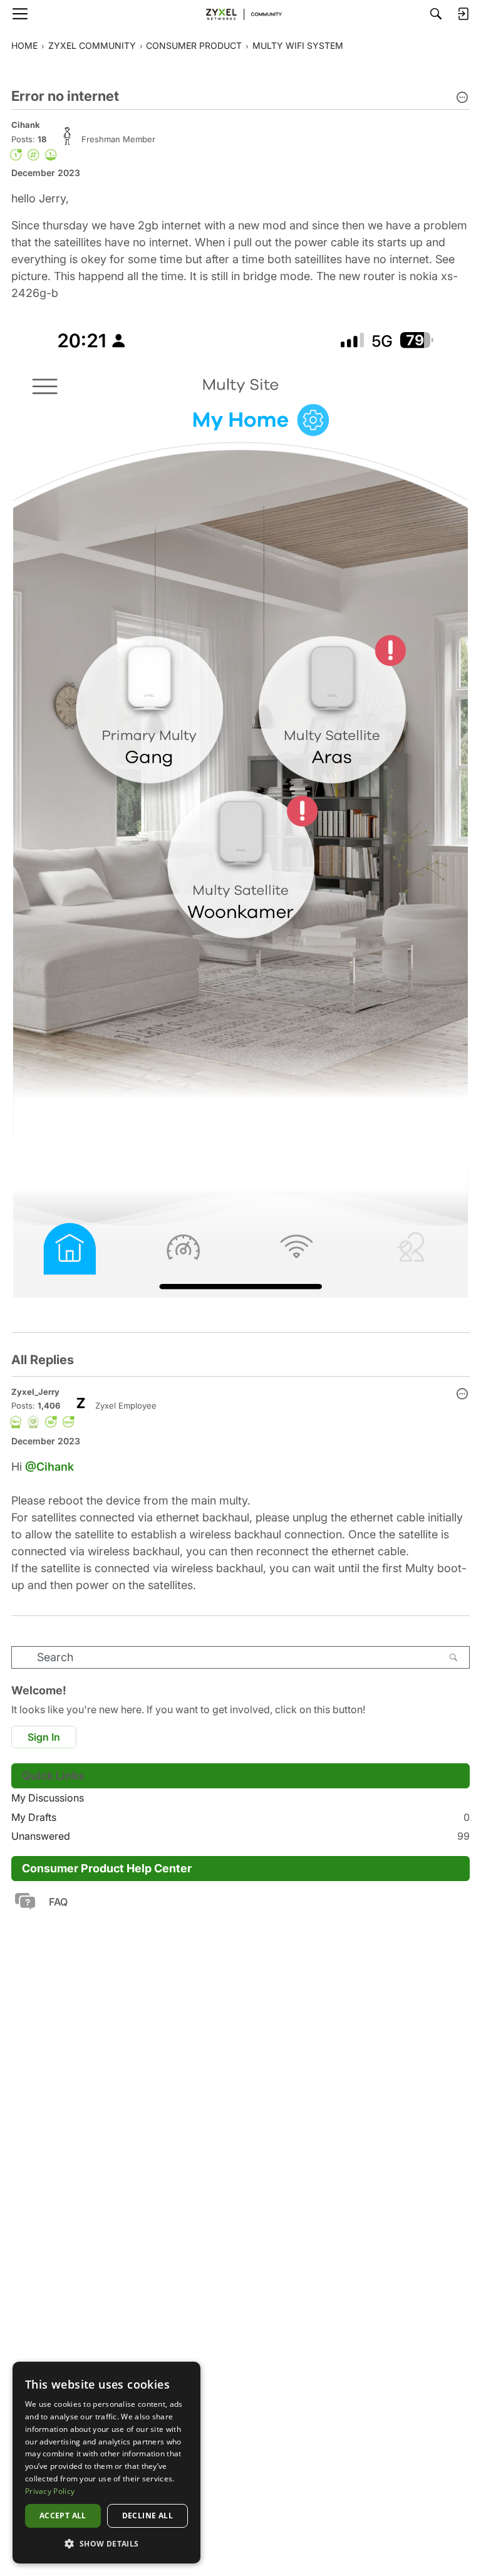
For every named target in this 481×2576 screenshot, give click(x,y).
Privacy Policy (50, 2491)
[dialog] (106, 2463)
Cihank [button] (26, 125)
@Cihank (49, 1467)
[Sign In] (463, 14)
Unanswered (240, 1836)
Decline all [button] (147, 2516)
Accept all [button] (63, 2516)
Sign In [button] (44, 1737)
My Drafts (240, 1817)
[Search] (436, 14)
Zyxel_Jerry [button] (35, 1392)
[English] (240, 14)
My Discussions (48, 1798)
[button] (462, 98)
